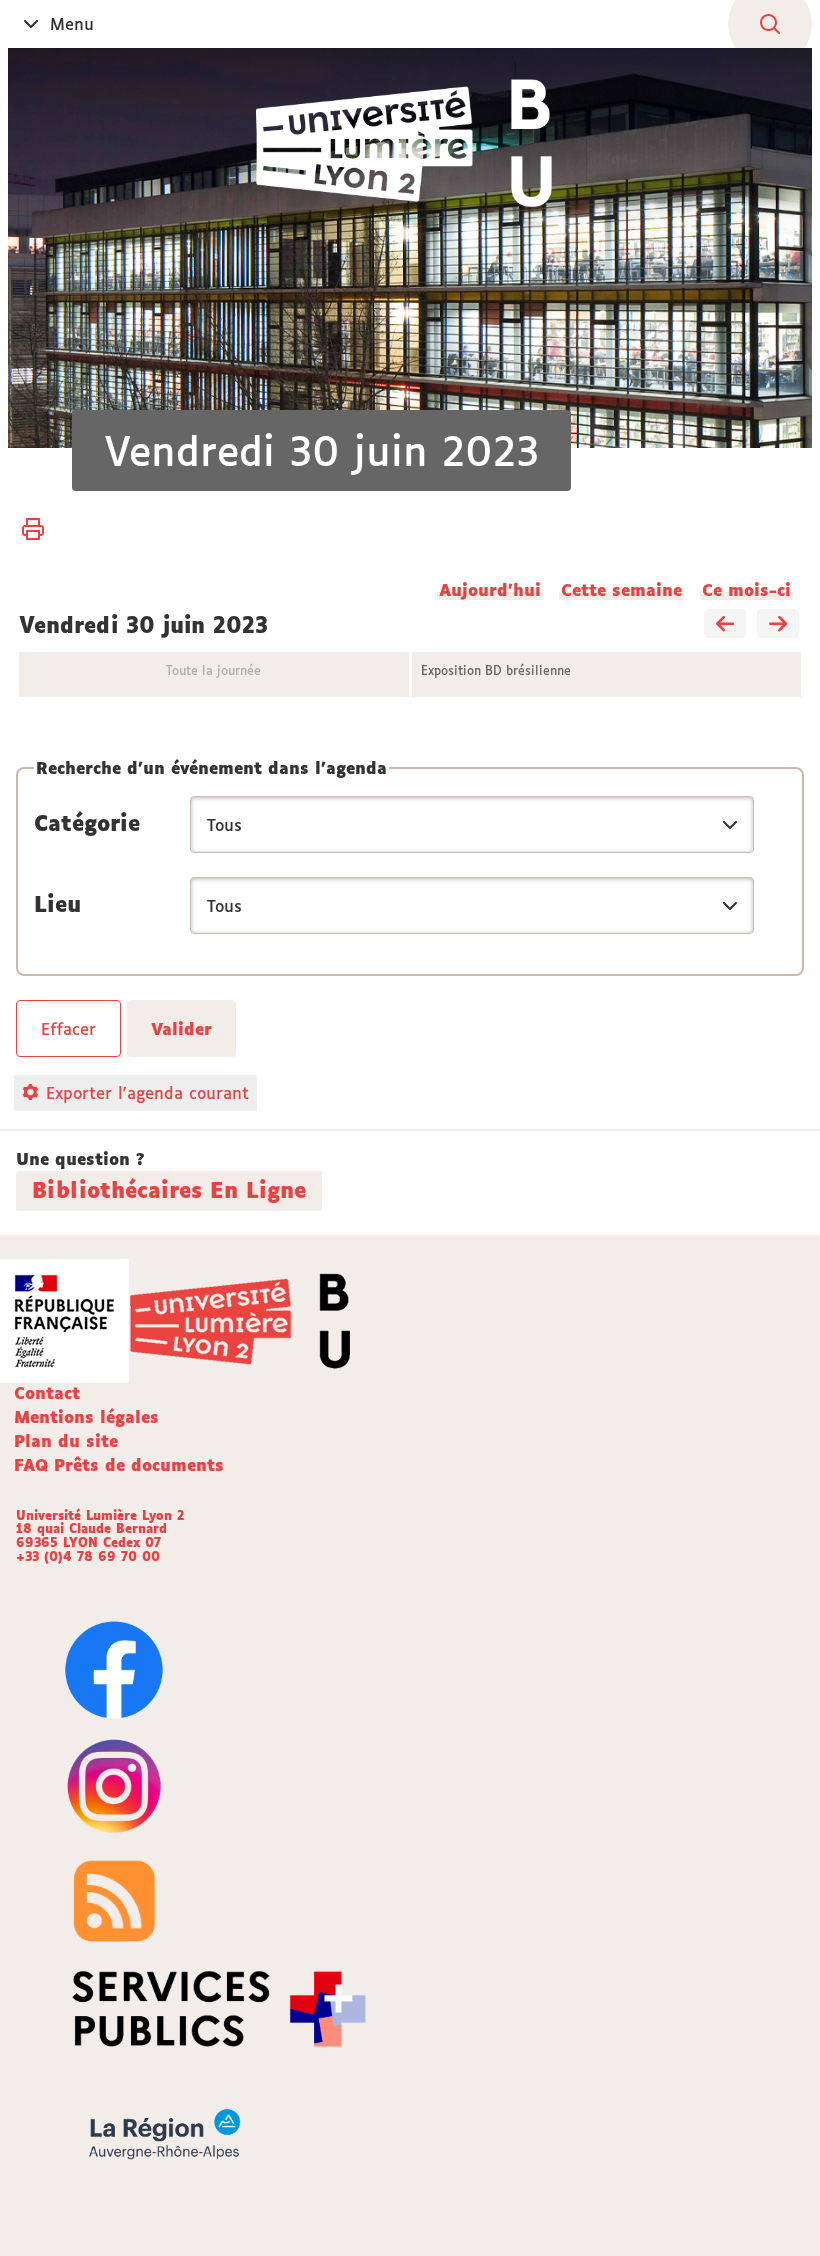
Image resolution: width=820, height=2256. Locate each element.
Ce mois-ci (746, 590)
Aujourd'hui (490, 590)
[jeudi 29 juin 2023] (725, 625)
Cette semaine (621, 590)
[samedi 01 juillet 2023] (778, 625)
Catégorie (87, 823)
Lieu (57, 904)
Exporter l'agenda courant (147, 1093)
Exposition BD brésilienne (496, 670)
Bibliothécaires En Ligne (169, 1190)
